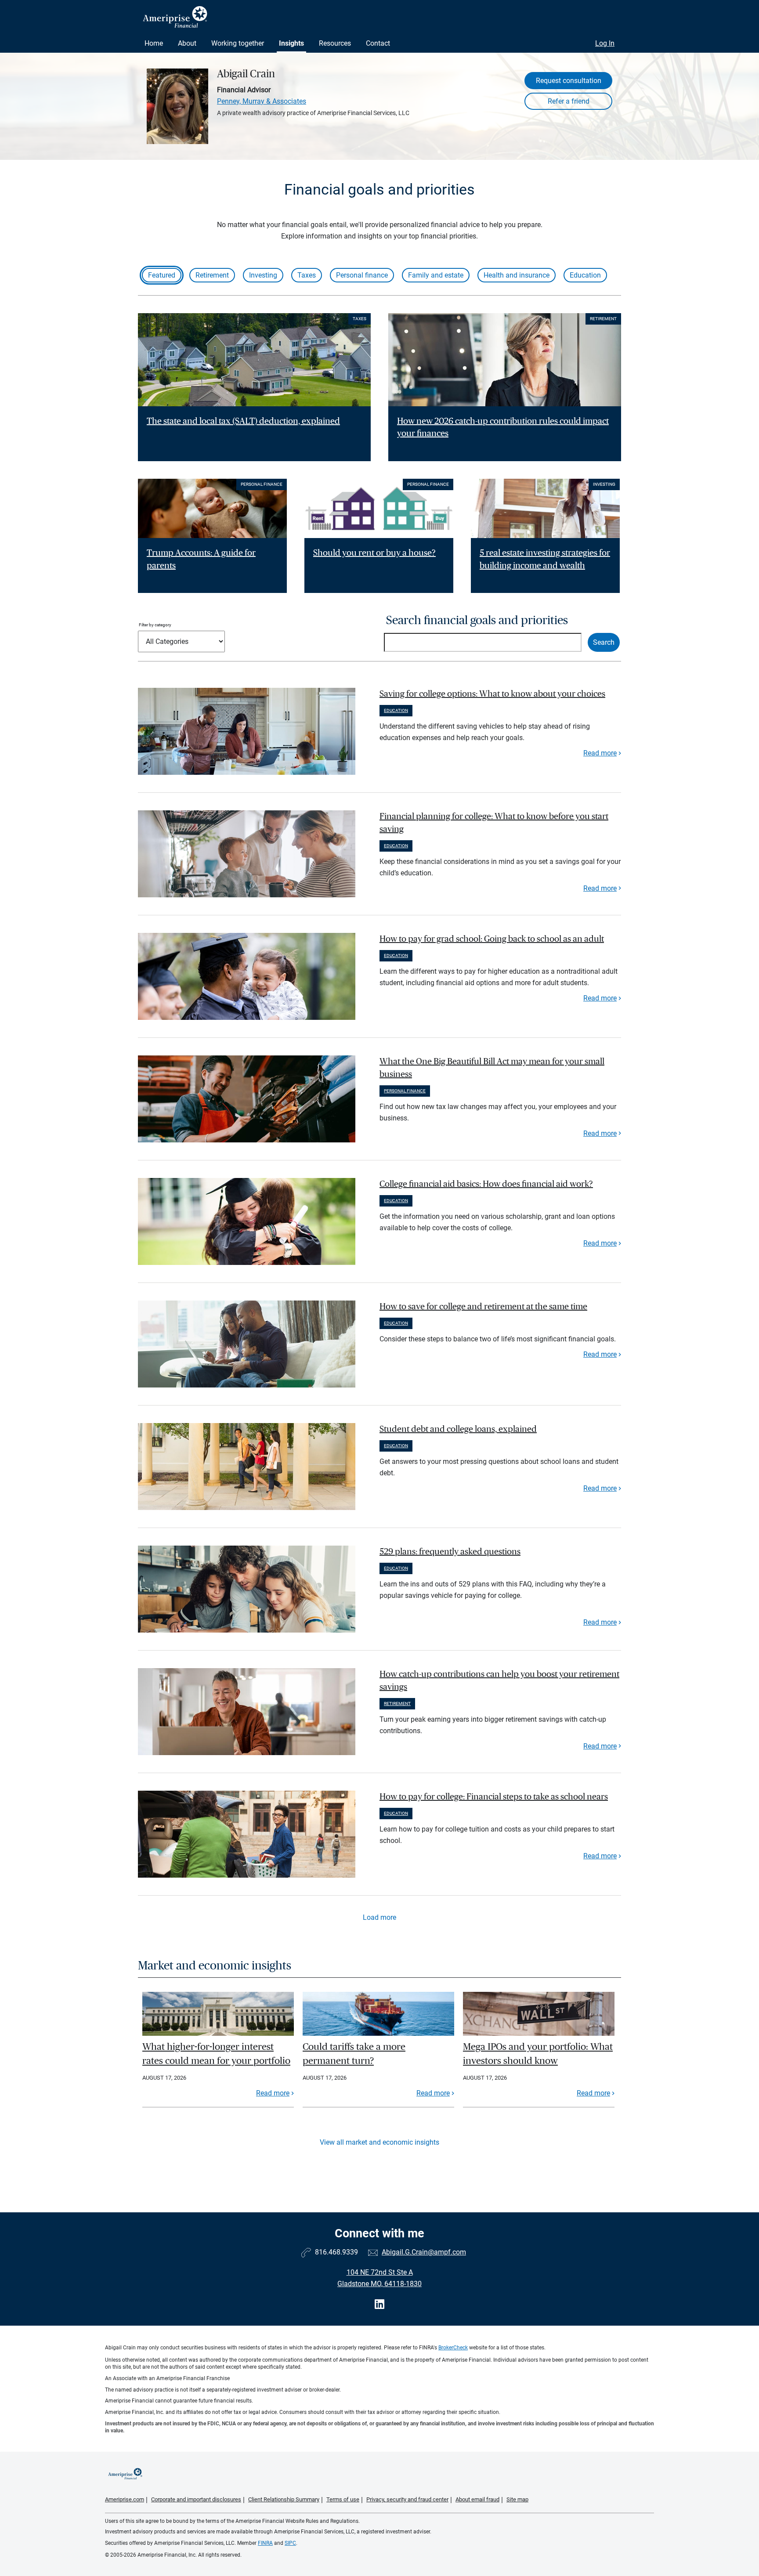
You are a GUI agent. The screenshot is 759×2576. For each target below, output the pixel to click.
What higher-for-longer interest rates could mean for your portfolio (216, 2054)
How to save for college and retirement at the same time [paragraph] (483, 1307)
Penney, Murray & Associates (262, 101)
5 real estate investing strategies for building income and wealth (545, 559)
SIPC (290, 2543)
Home (154, 43)
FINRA (265, 2543)
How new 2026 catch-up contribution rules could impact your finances (503, 428)
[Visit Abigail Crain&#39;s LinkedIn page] (379, 2304)
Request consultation (569, 81)
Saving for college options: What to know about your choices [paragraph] (492, 694)
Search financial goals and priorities (477, 620)
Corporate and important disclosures (196, 2499)
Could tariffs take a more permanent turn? (354, 2054)
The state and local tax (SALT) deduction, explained (243, 421)
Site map (517, 2499)
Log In (605, 43)
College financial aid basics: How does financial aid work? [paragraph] (486, 1184)
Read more (600, 753)
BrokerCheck (453, 2348)
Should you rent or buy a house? (374, 553)
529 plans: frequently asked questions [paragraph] (450, 1552)
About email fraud (477, 2499)
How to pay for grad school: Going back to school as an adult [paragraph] (492, 939)
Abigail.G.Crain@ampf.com (424, 2252)
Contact (378, 43)
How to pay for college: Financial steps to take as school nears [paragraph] (494, 1797)
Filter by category (155, 625)
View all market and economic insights (379, 2142)
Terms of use (343, 2499)
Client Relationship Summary (284, 2499)
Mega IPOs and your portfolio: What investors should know (538, 2054)
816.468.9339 (336, 2252)
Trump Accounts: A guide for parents (201, 559)
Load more (379, 1917)
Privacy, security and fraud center (407, 2499)
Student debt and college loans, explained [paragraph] (458, 1429)
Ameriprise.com (125, 2499)
